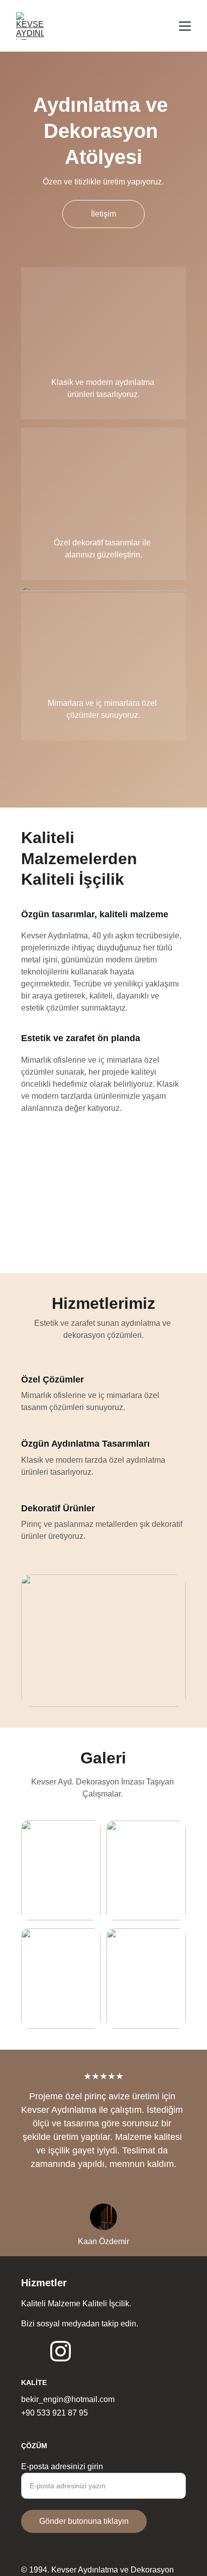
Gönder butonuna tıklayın (84, 2521)
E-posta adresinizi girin (62, 2466)
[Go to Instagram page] (61, 2351)
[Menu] (185, 26)
